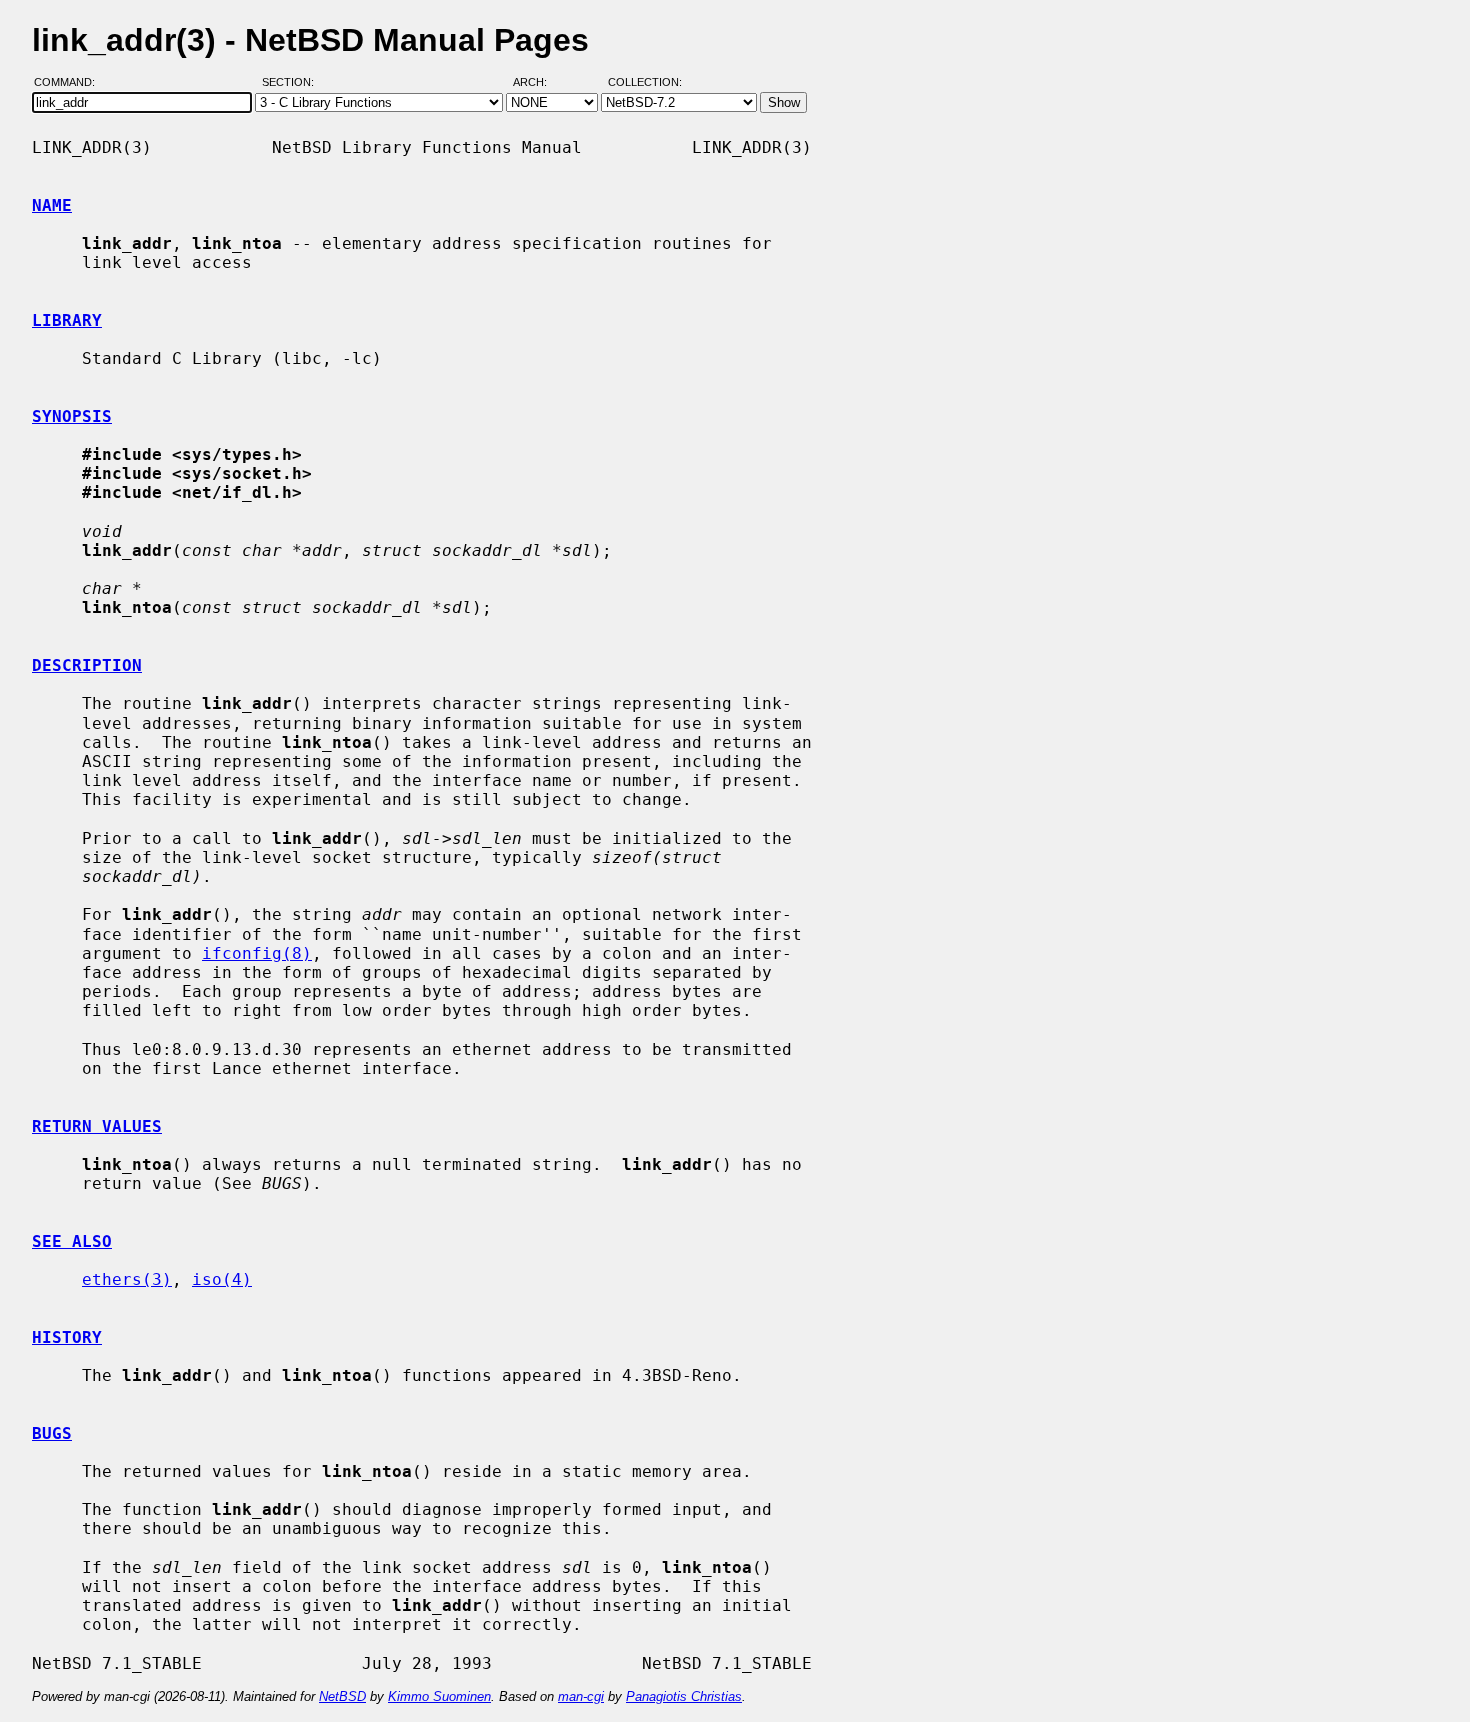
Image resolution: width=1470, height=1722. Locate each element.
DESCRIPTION (87, 665)
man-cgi (581, 1696)
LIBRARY (67, 320)
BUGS (52, 1433)
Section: (292, 83)
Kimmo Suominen (439, 1696)
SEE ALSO (72, 1241)
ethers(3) (127, 1279)
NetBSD (342, 1696)
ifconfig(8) (257, 953)
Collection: (645, 83)
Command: (70, 83)
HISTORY (67, 1337)
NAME (52, 205)
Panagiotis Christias (684, 1696)
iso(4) (222, 1279)
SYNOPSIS (72, 416)
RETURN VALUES (97, 1126)
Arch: (539, 83)
